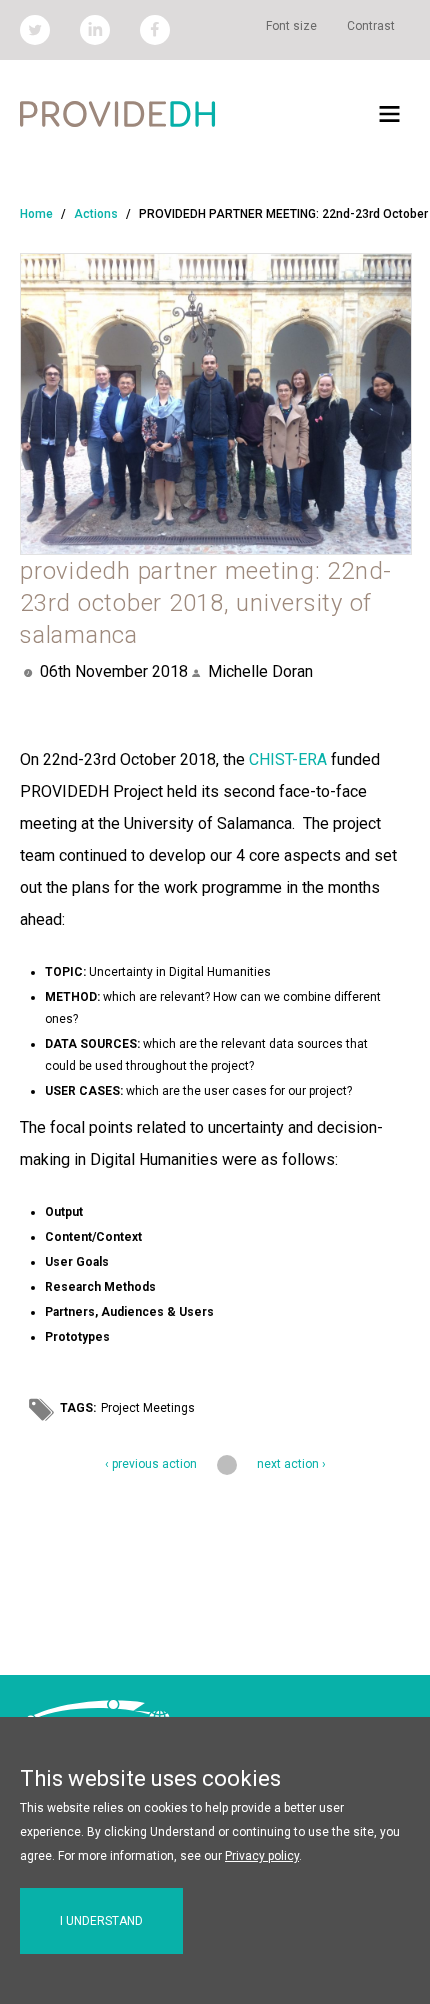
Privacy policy (262, 1856)
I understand (101, 1921)
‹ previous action (151, 1464)
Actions (96, 214)
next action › (291, 1464)
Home (36, 214)
